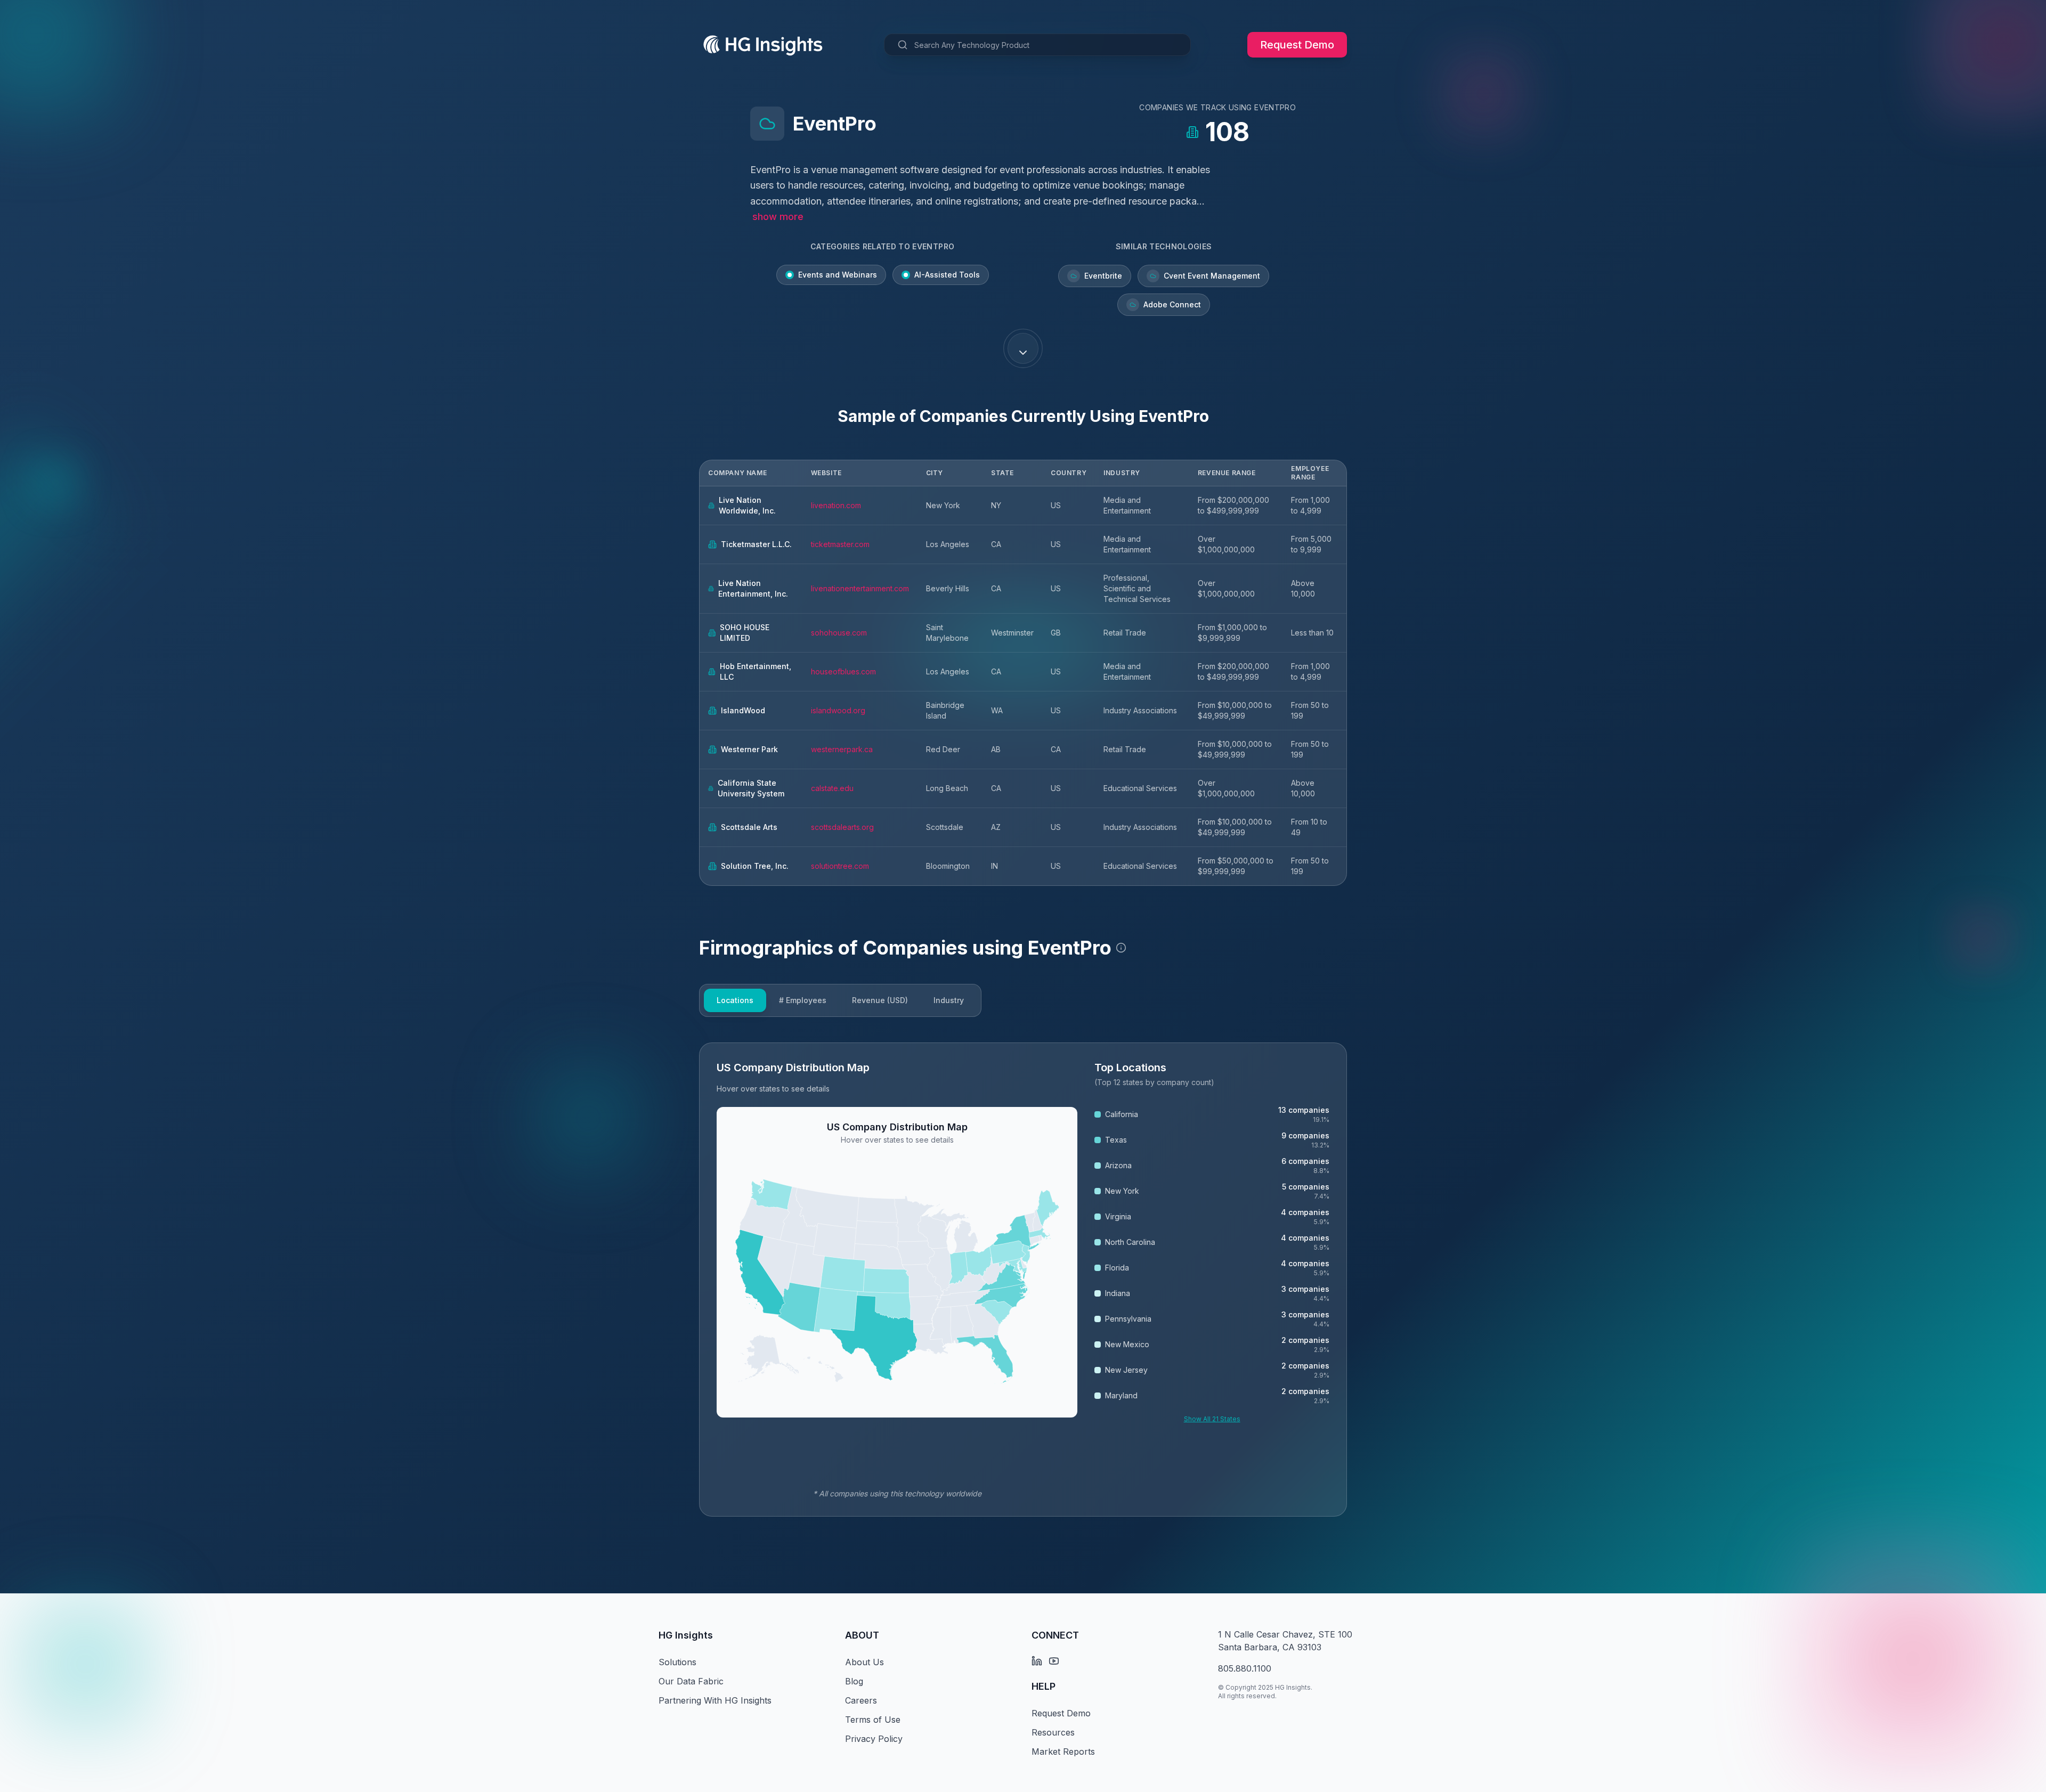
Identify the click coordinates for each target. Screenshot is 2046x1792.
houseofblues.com (843, 671)
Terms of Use (873, 1720)
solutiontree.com (840, 866)
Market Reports (1063, 1752)
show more (778, 217)
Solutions (677, 1662)
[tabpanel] (1023, 1280)
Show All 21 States (1212, 1419)
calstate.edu (832, 788)
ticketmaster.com (840, 544)
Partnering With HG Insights (715, 1700)
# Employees (803, 1000)
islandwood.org (838, 710)
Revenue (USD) (880, 1000)
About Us (864, 1662)
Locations (735, 1000)
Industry (949, 1000)
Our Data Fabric (691, 1681)
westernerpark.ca (842, 749)
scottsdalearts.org (842, 827)
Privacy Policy (874, 1739)
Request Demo (1297, 45)
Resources (1053, 1732)
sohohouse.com (839, 633)
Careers (861, 1700)
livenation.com (836, 505)
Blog (854, 1681)
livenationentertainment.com (860, 588)
